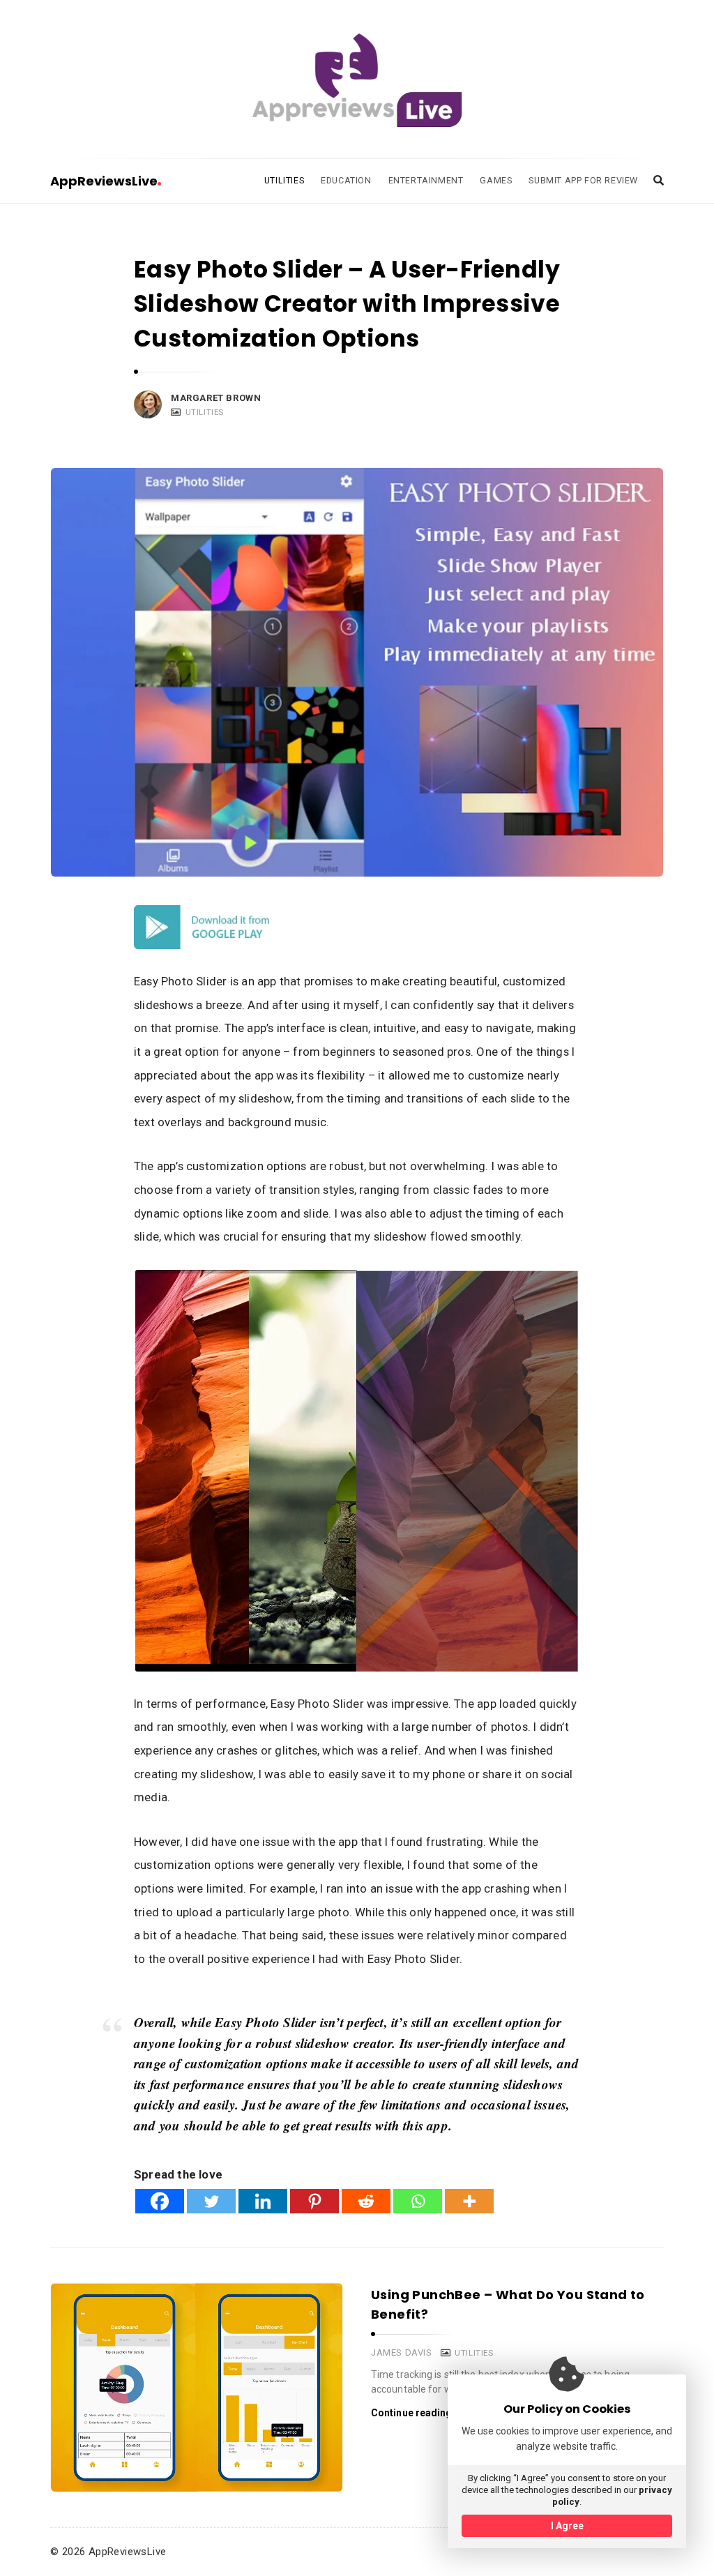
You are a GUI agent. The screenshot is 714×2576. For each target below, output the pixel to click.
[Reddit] (366, 2201)
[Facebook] (160, 2201)
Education (346, 180)
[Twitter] (211, 2201)
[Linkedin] (263, 2201)
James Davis (402, 2353)
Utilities (284, 180)
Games (496, 180)
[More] (469, 2201)
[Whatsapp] (418, 2201)
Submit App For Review (583, 180)
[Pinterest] (314, 2201)
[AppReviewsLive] (357, 80)
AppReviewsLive (104, 181)
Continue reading (412, 2413)
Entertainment (426, 180)
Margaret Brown (216, 398)
